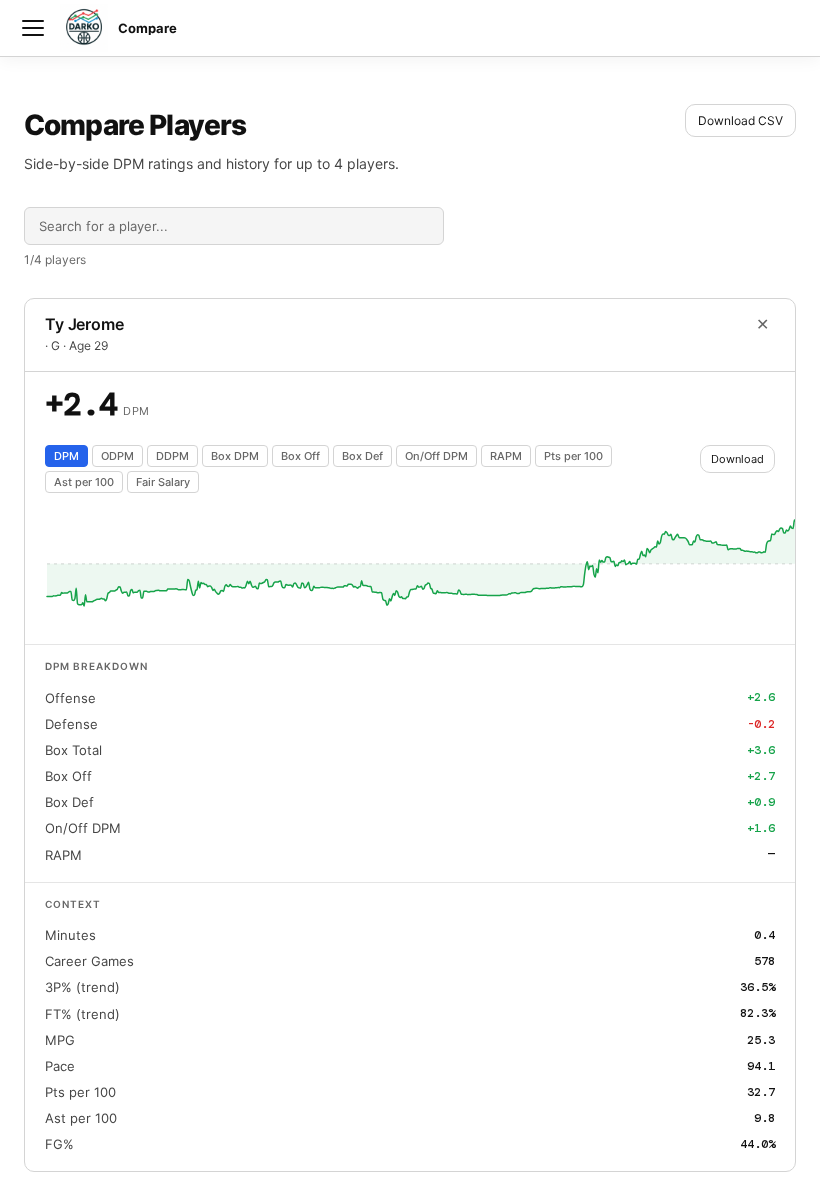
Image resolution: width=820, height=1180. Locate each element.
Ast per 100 (84, 482)
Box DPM (235, 456)
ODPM (117, 456)
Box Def (362, 456)
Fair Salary (163, 482)
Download (737, 459)
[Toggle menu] (33, 28)
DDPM (172, 456)
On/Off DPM (436, 456)
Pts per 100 (573, 456)
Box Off (300, 456)
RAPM (506, 456)
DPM (66, 456)
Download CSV (740, 120)
